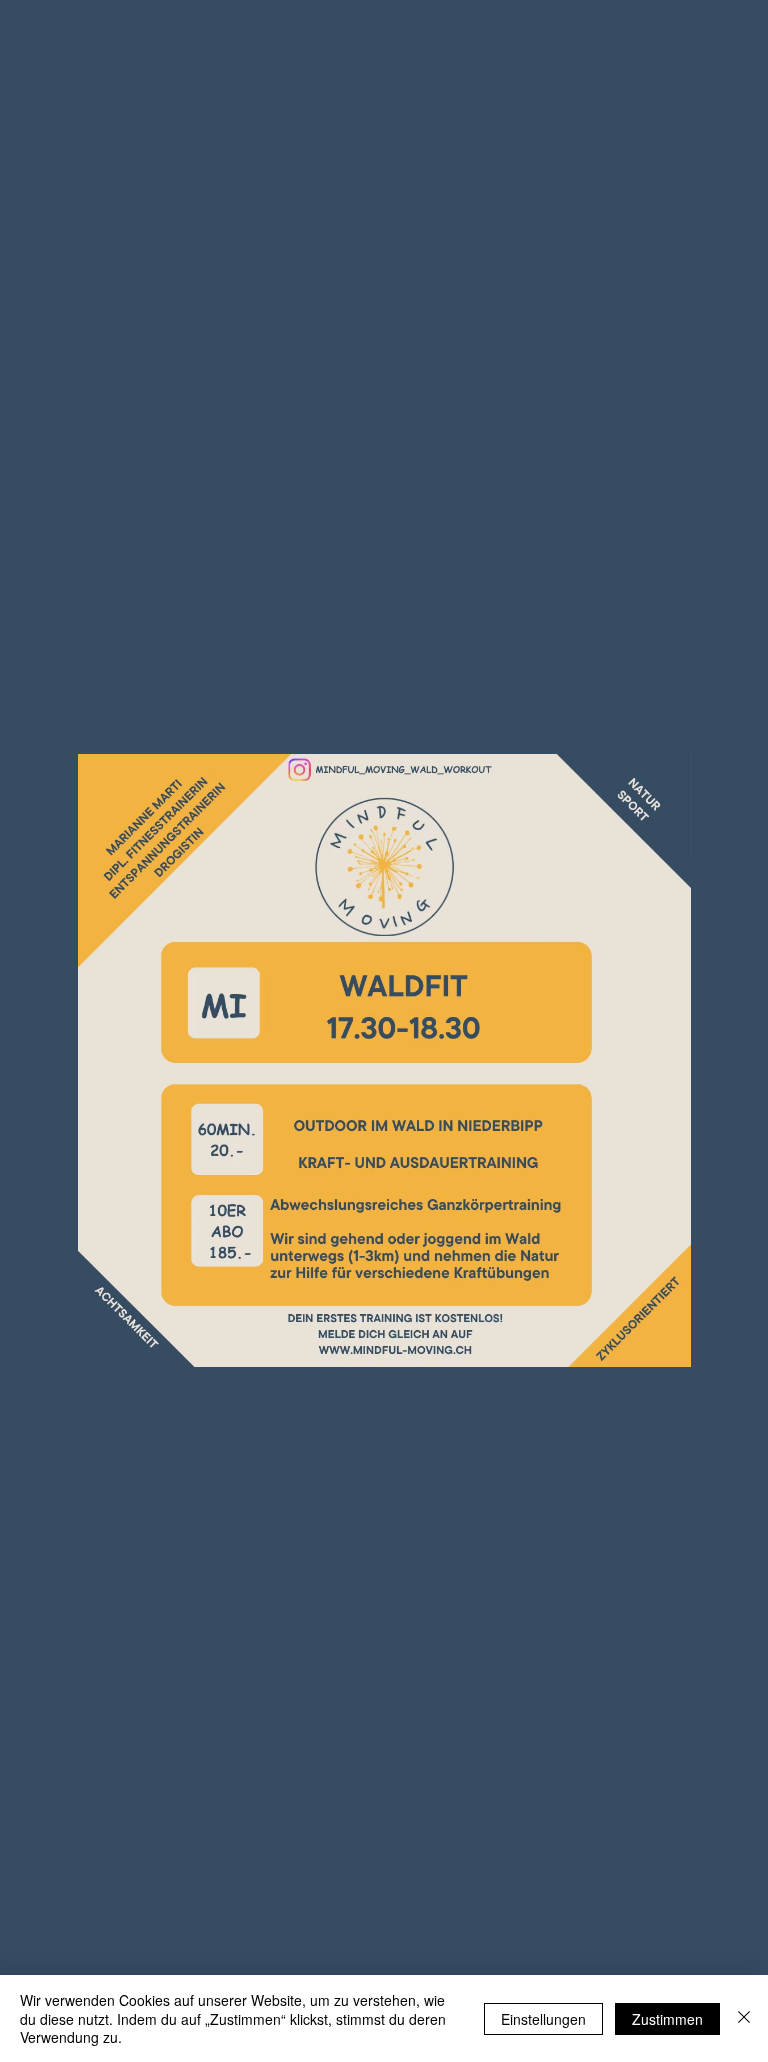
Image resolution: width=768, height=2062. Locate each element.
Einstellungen (543, 2019)
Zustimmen (667, 2019)
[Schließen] (744, 2018)
